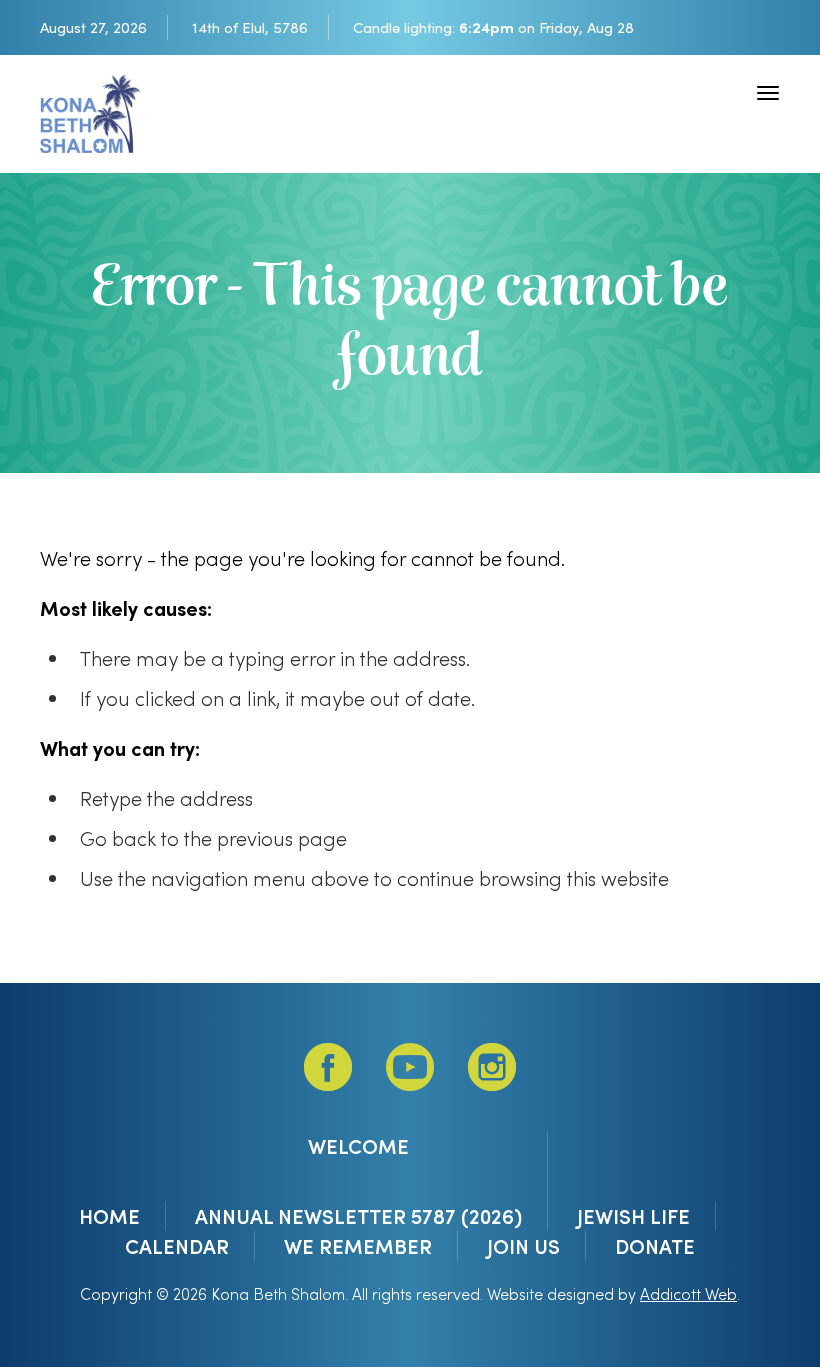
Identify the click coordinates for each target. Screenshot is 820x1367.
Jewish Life (633, 1216)
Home (109, 1216)
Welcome (358, 1146)
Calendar (177, 1246)
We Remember (358, 1246)
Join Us (523, 1246)
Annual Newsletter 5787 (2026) (358, 1216)
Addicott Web (688, 1293)
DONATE (655, 1246)
